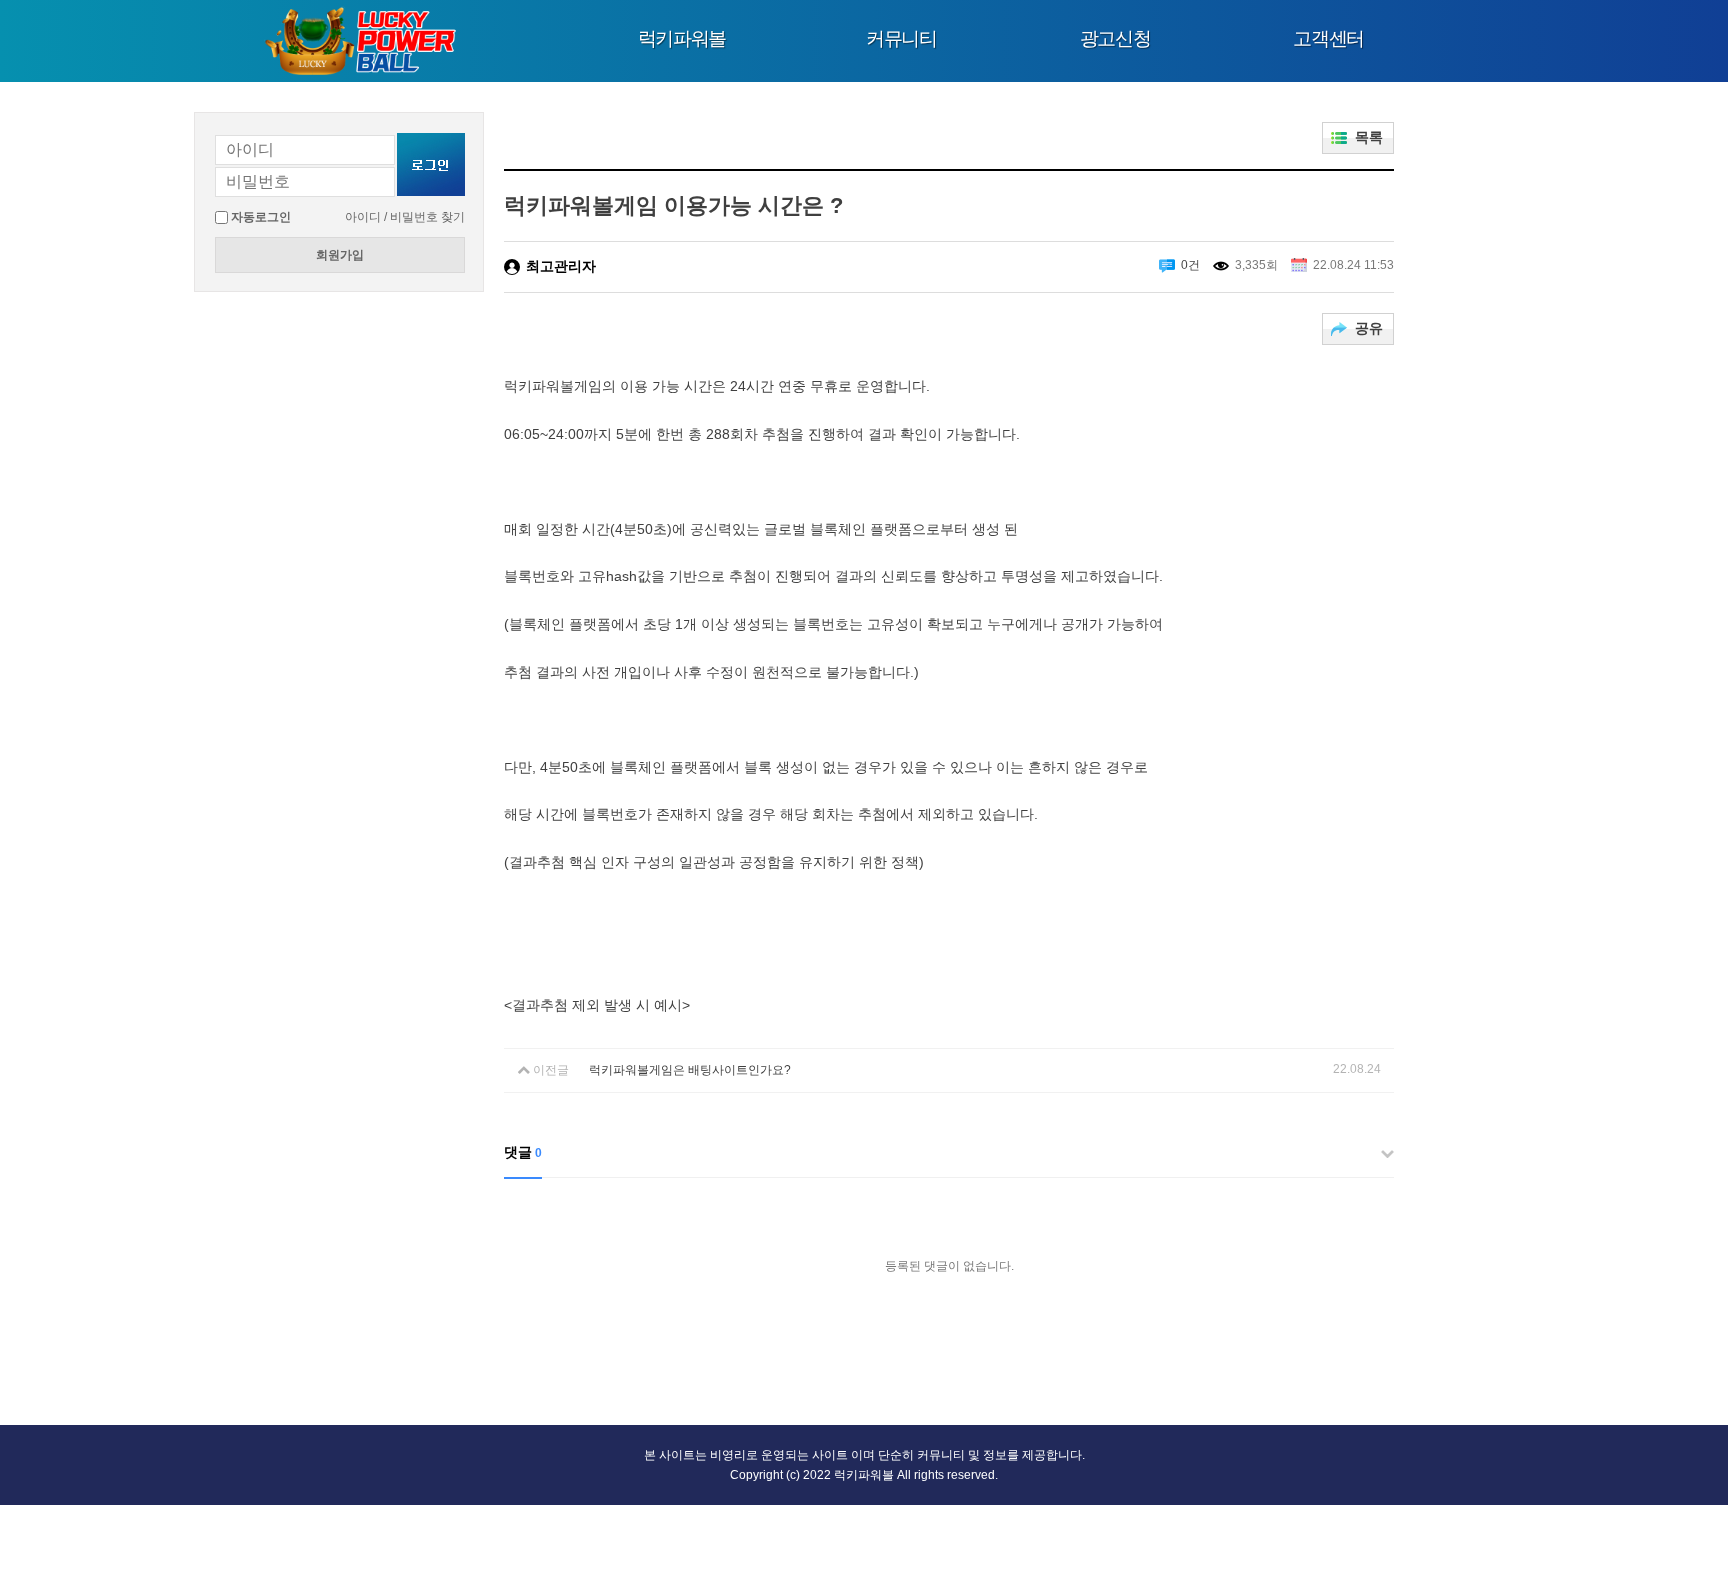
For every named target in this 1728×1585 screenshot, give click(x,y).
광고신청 (1115, 38)
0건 (1190, 265)
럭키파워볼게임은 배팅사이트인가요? (690, 1070)
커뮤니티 (901, 38)
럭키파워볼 (682, 38)
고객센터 (1328, 38)
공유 (1369, 328)
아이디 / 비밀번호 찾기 (405, 217)
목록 (1369, 137)
